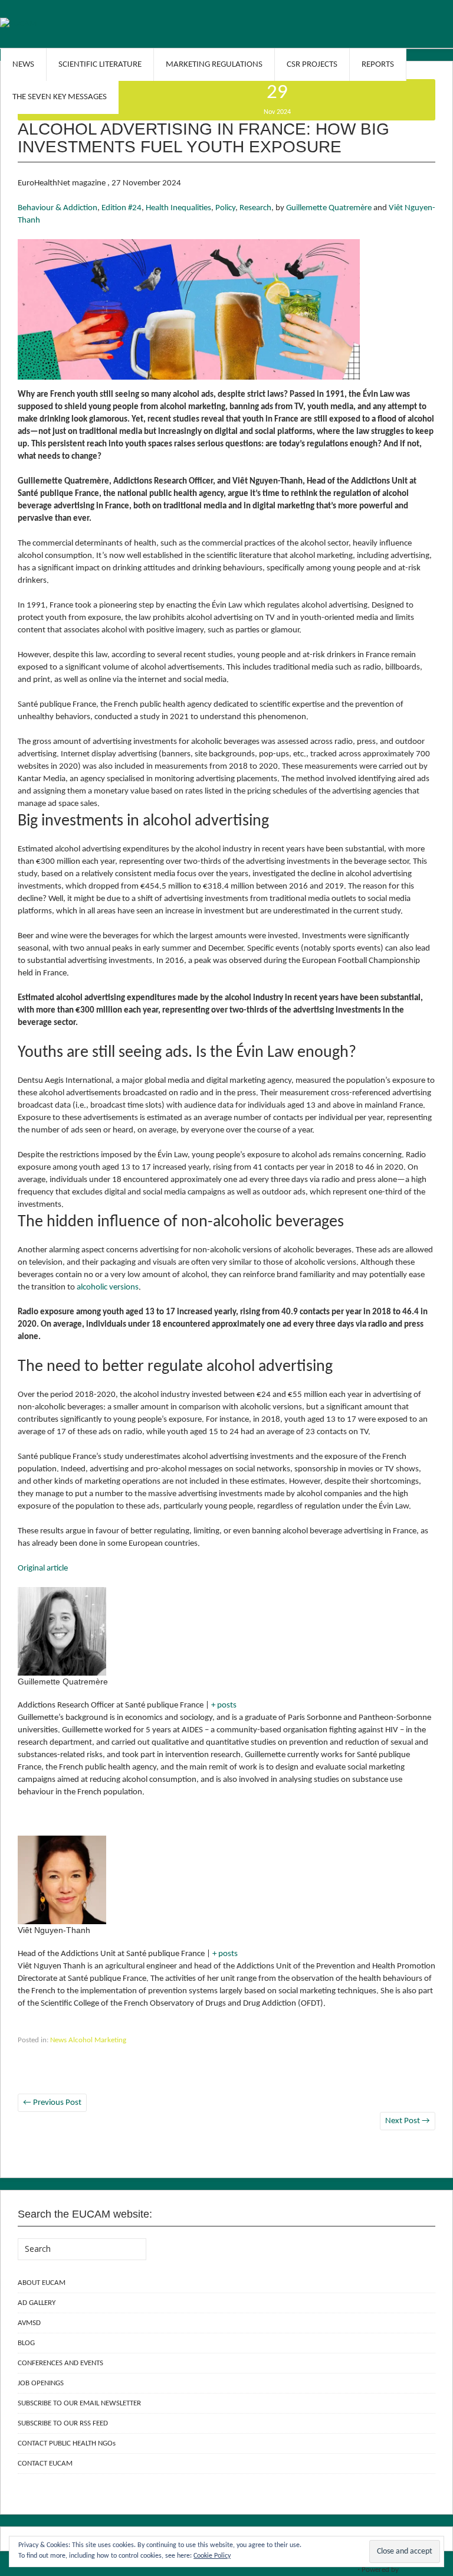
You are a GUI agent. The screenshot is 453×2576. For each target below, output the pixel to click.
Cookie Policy (212, 2556)
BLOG (26, 2343)
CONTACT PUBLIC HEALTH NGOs (67, 2443)
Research (255, 208)
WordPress (418, 2570)
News (23, 65)
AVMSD (29, 2323)
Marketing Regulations (214, 65)
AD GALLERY (37, 2303)
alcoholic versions (108, 1287)
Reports (378, 65)
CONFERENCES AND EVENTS (60, 2363)
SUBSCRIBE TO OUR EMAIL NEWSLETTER (79, 2403)
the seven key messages (60, 97)
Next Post (408, 2121)
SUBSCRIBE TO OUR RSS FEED (63, 2423)
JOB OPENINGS (41, 2383)
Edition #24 (122, 208)
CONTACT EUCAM (45, 2464)
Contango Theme (329, 2570)
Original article (43, 1568)
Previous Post (52, 2103)
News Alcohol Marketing (88, 2040)
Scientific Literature (100, 65)
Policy (225, 208)
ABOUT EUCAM (42, 2283)
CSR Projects (312, 65)
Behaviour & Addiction (58, 208)
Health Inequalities (178, 208)
